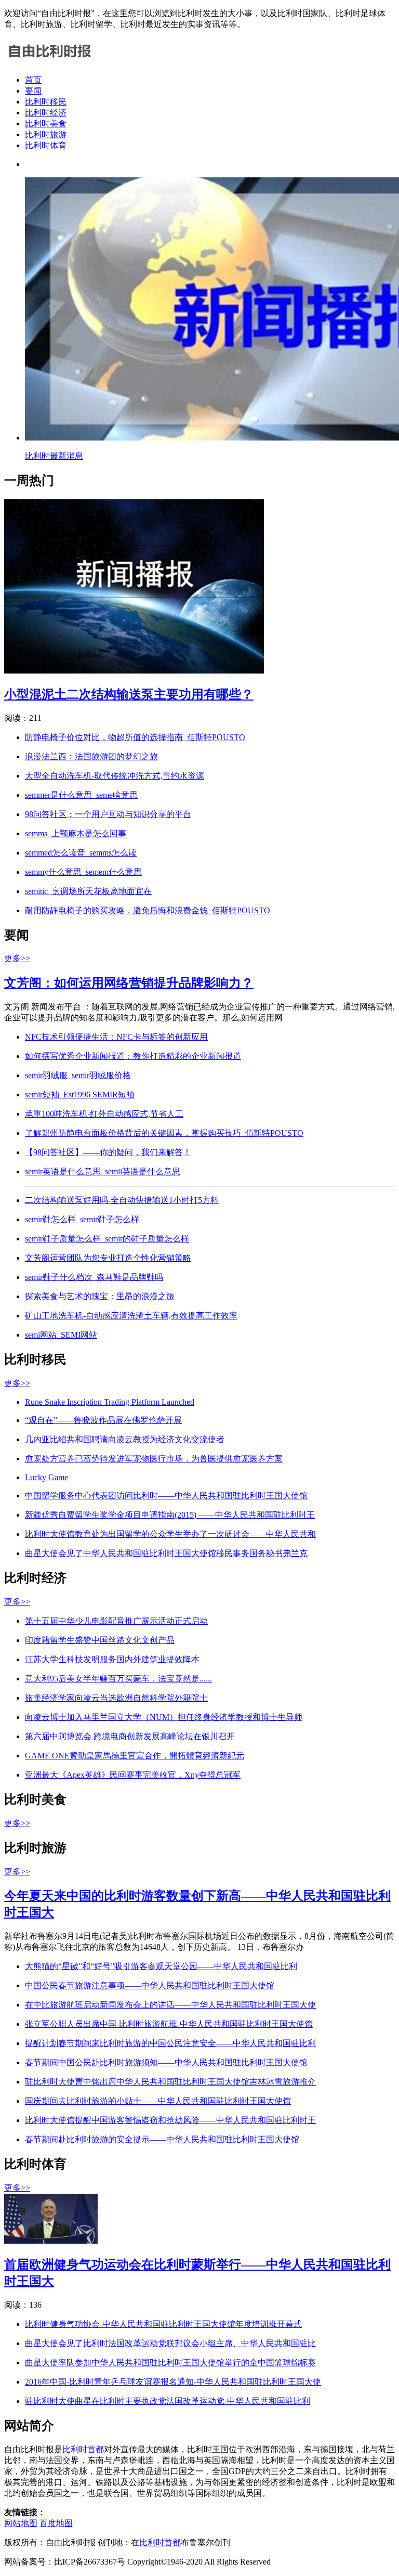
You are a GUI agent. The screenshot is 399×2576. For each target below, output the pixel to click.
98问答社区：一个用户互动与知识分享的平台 (108, 814)
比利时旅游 (46, 134)
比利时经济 (46, 113)
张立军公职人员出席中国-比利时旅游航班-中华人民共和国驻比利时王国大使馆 (169, 2024)
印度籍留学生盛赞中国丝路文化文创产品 (100, 1640)
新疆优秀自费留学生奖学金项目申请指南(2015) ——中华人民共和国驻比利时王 (170, 1515)
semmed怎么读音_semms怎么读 (81, 853)
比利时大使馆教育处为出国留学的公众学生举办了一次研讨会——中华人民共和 (170, 1534)
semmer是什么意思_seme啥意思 (81, 795)
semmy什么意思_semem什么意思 (83, 872)
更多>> (17, 958)
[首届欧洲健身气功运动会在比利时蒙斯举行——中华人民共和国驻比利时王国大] (51, 2241)
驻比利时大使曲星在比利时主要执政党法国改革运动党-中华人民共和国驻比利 (168, 2401)
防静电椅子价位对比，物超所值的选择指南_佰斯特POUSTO (135, 737)
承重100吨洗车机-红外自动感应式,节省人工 (104, 1114)
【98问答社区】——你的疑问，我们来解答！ (108, 1152)
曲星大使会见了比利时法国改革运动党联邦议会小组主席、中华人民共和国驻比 (170, 2343)
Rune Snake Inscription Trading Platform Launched (110, 1402)
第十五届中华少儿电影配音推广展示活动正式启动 (116, 1621)
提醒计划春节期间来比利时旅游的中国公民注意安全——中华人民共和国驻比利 (170, 2043)
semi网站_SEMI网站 (61, 1335)
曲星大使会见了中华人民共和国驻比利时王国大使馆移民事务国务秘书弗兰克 (166, 1553)
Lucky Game (46, 1477)
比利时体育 (46, 145)
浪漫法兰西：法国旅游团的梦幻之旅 (91, 756)
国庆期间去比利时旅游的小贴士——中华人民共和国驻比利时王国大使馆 (158, 2101)
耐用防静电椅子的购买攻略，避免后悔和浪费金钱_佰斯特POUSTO (148, 910)
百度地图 (56, 2523)
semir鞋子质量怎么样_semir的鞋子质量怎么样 (107, 1239)
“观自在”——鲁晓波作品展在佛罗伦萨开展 (103, 1420)
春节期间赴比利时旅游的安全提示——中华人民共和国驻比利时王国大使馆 (162, 2139)
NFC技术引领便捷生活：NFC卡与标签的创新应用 (116, 1037)
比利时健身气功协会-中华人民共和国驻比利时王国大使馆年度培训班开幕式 (163, 2324)
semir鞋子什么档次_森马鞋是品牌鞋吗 (94, 1277)
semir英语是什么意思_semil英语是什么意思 (103, 1172)
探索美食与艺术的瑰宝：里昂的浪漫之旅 (100, 1296)
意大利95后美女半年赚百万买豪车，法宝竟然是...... (118, 1679)
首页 (33, 80)
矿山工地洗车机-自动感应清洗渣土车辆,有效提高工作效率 (131, 1316)
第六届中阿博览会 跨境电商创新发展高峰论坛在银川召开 (130, 1736)
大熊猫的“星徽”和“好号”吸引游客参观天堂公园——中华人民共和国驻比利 (161, 1966)
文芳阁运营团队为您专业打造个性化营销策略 (108, 1258)
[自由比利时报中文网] (50, 62)
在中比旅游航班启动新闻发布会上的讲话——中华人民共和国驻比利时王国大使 (170, 2005)
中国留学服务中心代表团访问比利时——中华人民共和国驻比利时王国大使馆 (166, 1496)
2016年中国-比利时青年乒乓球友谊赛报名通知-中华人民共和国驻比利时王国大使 (173, 2382)
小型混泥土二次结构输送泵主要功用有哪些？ (129, 694)
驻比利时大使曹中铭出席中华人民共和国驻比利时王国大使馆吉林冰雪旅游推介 (170, 2082)
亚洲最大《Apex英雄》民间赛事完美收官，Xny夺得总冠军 (133, 1775)
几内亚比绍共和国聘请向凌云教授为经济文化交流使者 (125, 1439)
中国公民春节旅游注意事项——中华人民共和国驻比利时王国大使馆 (150, 1985)
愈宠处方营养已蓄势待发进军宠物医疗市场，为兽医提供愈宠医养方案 (154, 1459)
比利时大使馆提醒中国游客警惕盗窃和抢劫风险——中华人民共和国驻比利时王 (170, 2120)
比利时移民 (46, 102)
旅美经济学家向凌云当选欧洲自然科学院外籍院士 (116, 1698)
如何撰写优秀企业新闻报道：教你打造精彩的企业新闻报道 (133, 1056)
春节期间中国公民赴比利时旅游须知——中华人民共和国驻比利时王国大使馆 (166, 2062)
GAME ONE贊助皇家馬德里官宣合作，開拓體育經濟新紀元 (135, 1756)
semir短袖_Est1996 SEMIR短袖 (80, 1095)
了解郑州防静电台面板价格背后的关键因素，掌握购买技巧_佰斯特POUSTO (164, 1133)
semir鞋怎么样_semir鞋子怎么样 (82, 1219)
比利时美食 (46, 124)
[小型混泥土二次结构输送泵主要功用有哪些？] (134, 671)
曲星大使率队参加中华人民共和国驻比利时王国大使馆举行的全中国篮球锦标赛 (170, 2363)
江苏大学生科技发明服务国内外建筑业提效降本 (112, 1659)
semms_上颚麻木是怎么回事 (76, 833)
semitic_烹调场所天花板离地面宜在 (88, 891)
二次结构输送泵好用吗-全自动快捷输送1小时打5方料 (122, 1200)
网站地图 (21, 2523)
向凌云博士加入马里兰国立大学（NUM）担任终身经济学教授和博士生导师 (164, 1717)
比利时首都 (83, 2449)
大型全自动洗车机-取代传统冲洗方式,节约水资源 (115, 776)
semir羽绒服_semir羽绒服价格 (78, 1075)
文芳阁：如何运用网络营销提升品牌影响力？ (129, 983)
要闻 (33, 91)
